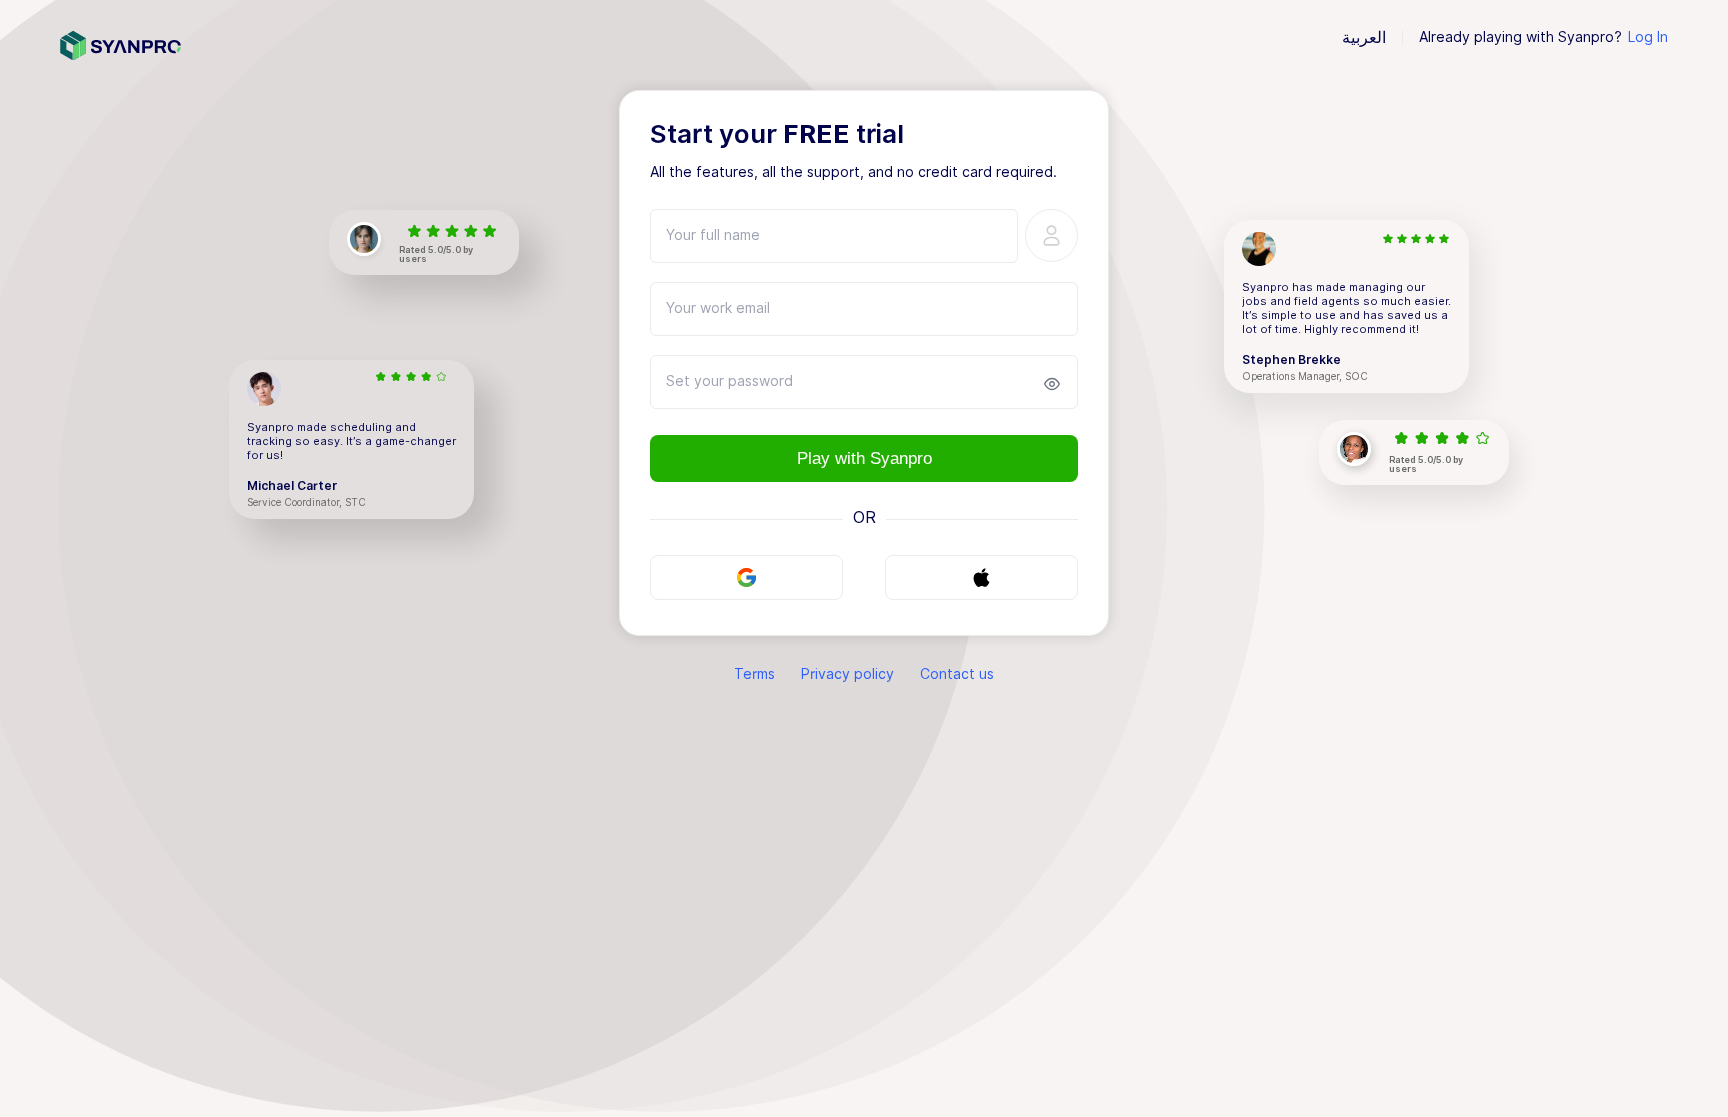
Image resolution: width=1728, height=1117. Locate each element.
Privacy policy (847, 674)
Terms (754, 674)
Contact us (957, 674)
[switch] (1052, 384)
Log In (1648, 37)
